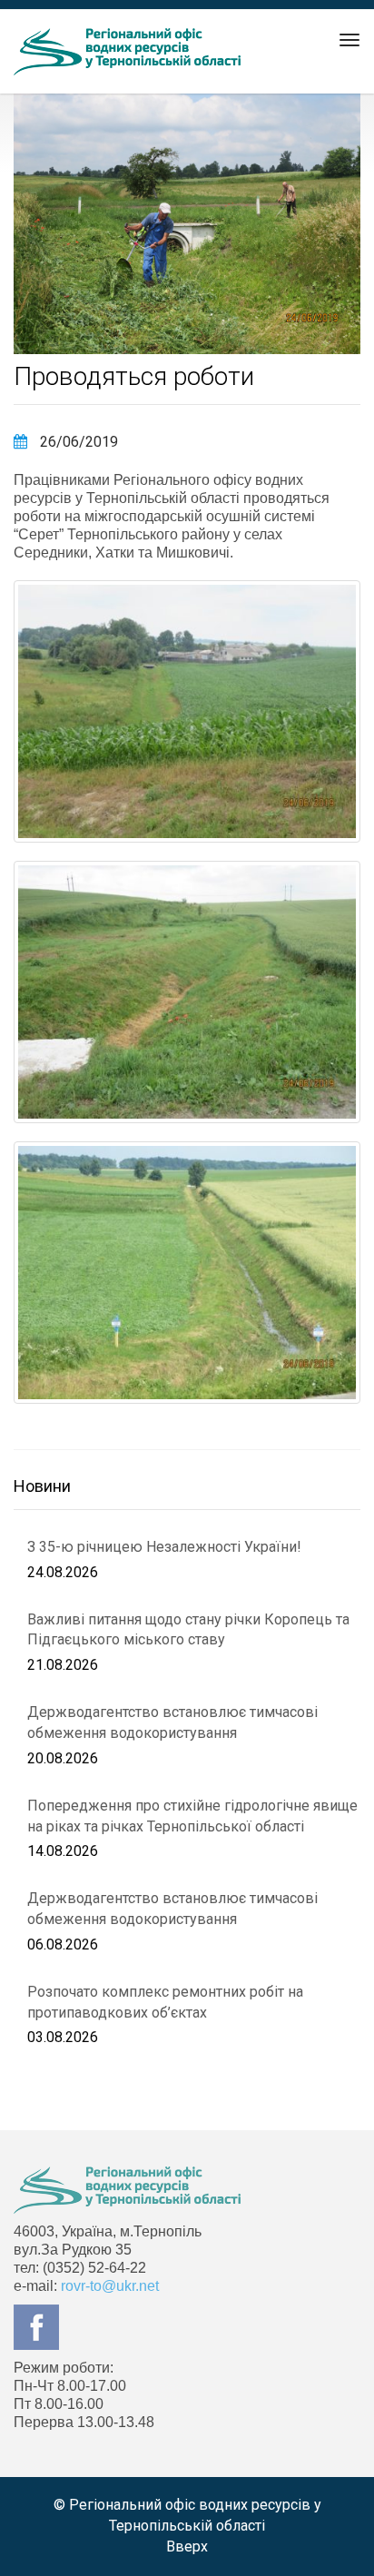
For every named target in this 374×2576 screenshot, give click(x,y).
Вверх (187, 2546)
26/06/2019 (77, 442)
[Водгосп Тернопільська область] (127, 52)
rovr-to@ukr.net (110, 2286)
